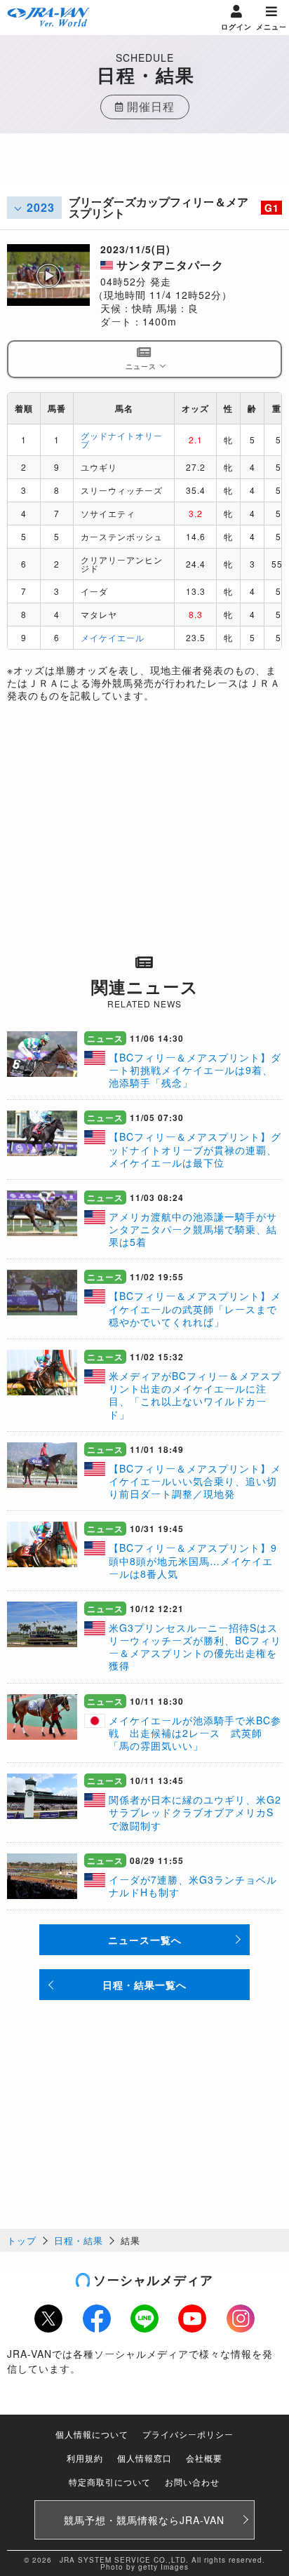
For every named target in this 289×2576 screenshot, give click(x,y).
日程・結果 (79, 2240)
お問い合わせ (192, 2482)
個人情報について (92, 2434)
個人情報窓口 (144, 2458)
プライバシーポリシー (188, 2434)
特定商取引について (110, 2482)
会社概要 (204, 2458)
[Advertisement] (144, 168)
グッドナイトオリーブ (122, 440)
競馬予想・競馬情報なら (144, 2520)
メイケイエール (113, 637)
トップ (22, 2240)
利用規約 (85, 2458)
